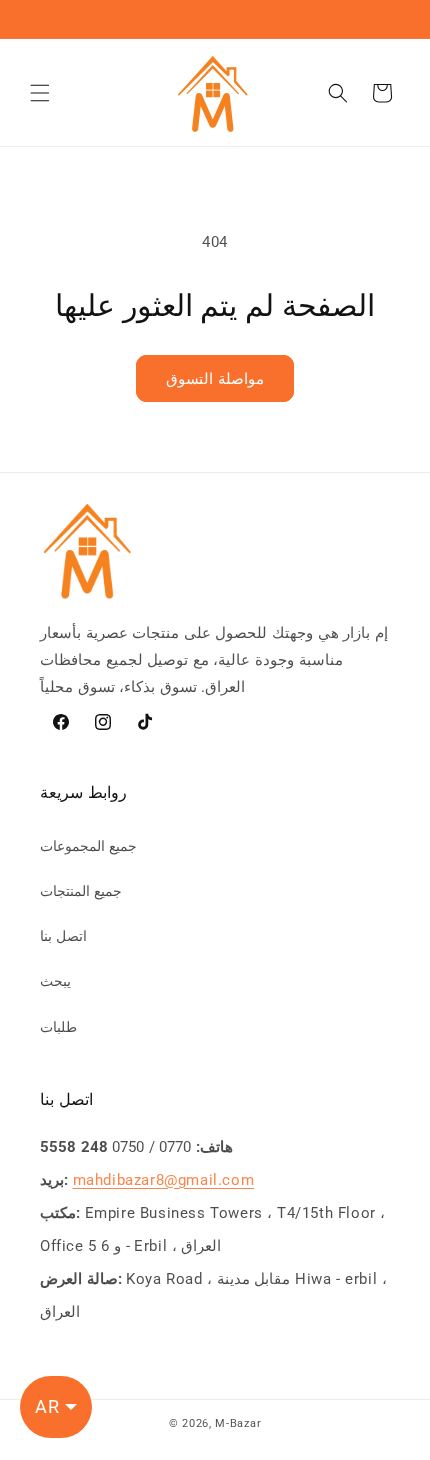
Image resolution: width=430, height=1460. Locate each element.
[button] (40, 93)
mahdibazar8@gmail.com (164, 1180)
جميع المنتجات (81, 891)
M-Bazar (238, 1423)
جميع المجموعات (88, 846)
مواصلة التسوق (215, 379)
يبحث (55, 981)
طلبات (58, 1027)
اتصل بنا (63, 936)
